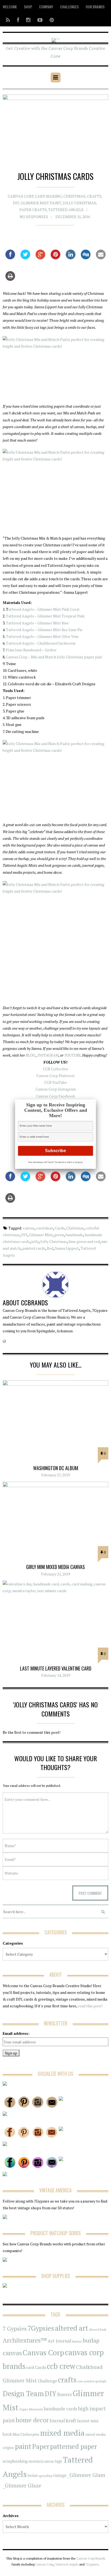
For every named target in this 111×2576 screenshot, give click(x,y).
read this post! (90, 2006)
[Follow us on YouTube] (40, 20)
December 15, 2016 (73, 216)
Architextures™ (25, 2340)
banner (77, 2341)
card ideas (45, 1228)
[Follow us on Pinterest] (50, 20)
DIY (16, 203)
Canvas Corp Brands (91, 2558)
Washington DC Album (56, 1468)
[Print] (10, 279)
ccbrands (34, 1302)
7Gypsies (41, 2328)
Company (46, 7)
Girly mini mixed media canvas (55, 1567)
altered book (98, 2329)
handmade (74, 1235)
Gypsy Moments (31, 2409)
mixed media (62, 2433)
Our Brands (95, 7)
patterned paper (74, 2446)
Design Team (23, 2393)
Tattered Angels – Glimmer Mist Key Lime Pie (44, 630)
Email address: (16, 2033)
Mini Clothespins (26, 2434)
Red (50, 1248)
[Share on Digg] (86, 258)
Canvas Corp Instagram (56, 1089)
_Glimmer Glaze (22, 2486)
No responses (34, 216)
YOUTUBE (72, 1055)
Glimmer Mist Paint (41, 203)
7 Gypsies (15, 2329)
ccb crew (61, 2366)
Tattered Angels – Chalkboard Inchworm (41, 643)
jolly (35, 1241)
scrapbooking (15, 2461)
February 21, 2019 (56, 1574)
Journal (57, 2421)
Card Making (48, 196)
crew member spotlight (92, 2381)
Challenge (47, 2381)
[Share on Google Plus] (40, 258)
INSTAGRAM (48, 1055)
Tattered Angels (66, 210)
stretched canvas (41, 2461)
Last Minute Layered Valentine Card (56, 1668)
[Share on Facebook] (10, 258)
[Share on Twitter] (25, 258)
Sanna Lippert (67, 1248)
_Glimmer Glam (86, 2475)
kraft (71, 2420)
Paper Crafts (33, 210)
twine (33, 2475)
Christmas (74, 196)
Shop (28, 7)
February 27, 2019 (55, 1475)
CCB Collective (55, 1069)
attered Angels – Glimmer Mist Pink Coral (44, 609)
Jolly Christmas (79, 203)
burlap (91, 2340)
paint (23, 2446)
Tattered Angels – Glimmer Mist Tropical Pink (45, 616)
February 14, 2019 (56, 1675)
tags (58, 2461)
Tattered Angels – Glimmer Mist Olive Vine (42, 636)
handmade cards (60, 2409)
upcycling (45, 2476)
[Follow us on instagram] (28, 20)
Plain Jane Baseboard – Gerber (31, 650)
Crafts (94, 196)
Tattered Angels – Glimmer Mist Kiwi (37, 623)
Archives (11, 2516)
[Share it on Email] (101, 258)
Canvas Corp (21, 196)
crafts (67, 2380)
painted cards (34, 1248)
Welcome (10, 7)
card (30, 2367)
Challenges (69, 7)
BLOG (30, 1055)
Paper (41, 2446)
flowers (64, 2395)
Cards (60, 1228)
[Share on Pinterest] (55, 258)
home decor (32, 2420)
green (59, 1235)
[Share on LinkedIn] (71, 258)
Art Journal (59, 2341)
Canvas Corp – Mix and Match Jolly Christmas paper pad (54, 657)
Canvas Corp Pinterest (55, 1076)
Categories (13, 1943)
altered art (72, 2328)
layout (83, 2421)
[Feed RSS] (8, 20)
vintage (60, 2475)
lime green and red (84, 1241)
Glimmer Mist (41, 1235)
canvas (29, 1228)
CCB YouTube (55, 1082)
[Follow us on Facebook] (18, 20)
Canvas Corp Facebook (55, 1096)
